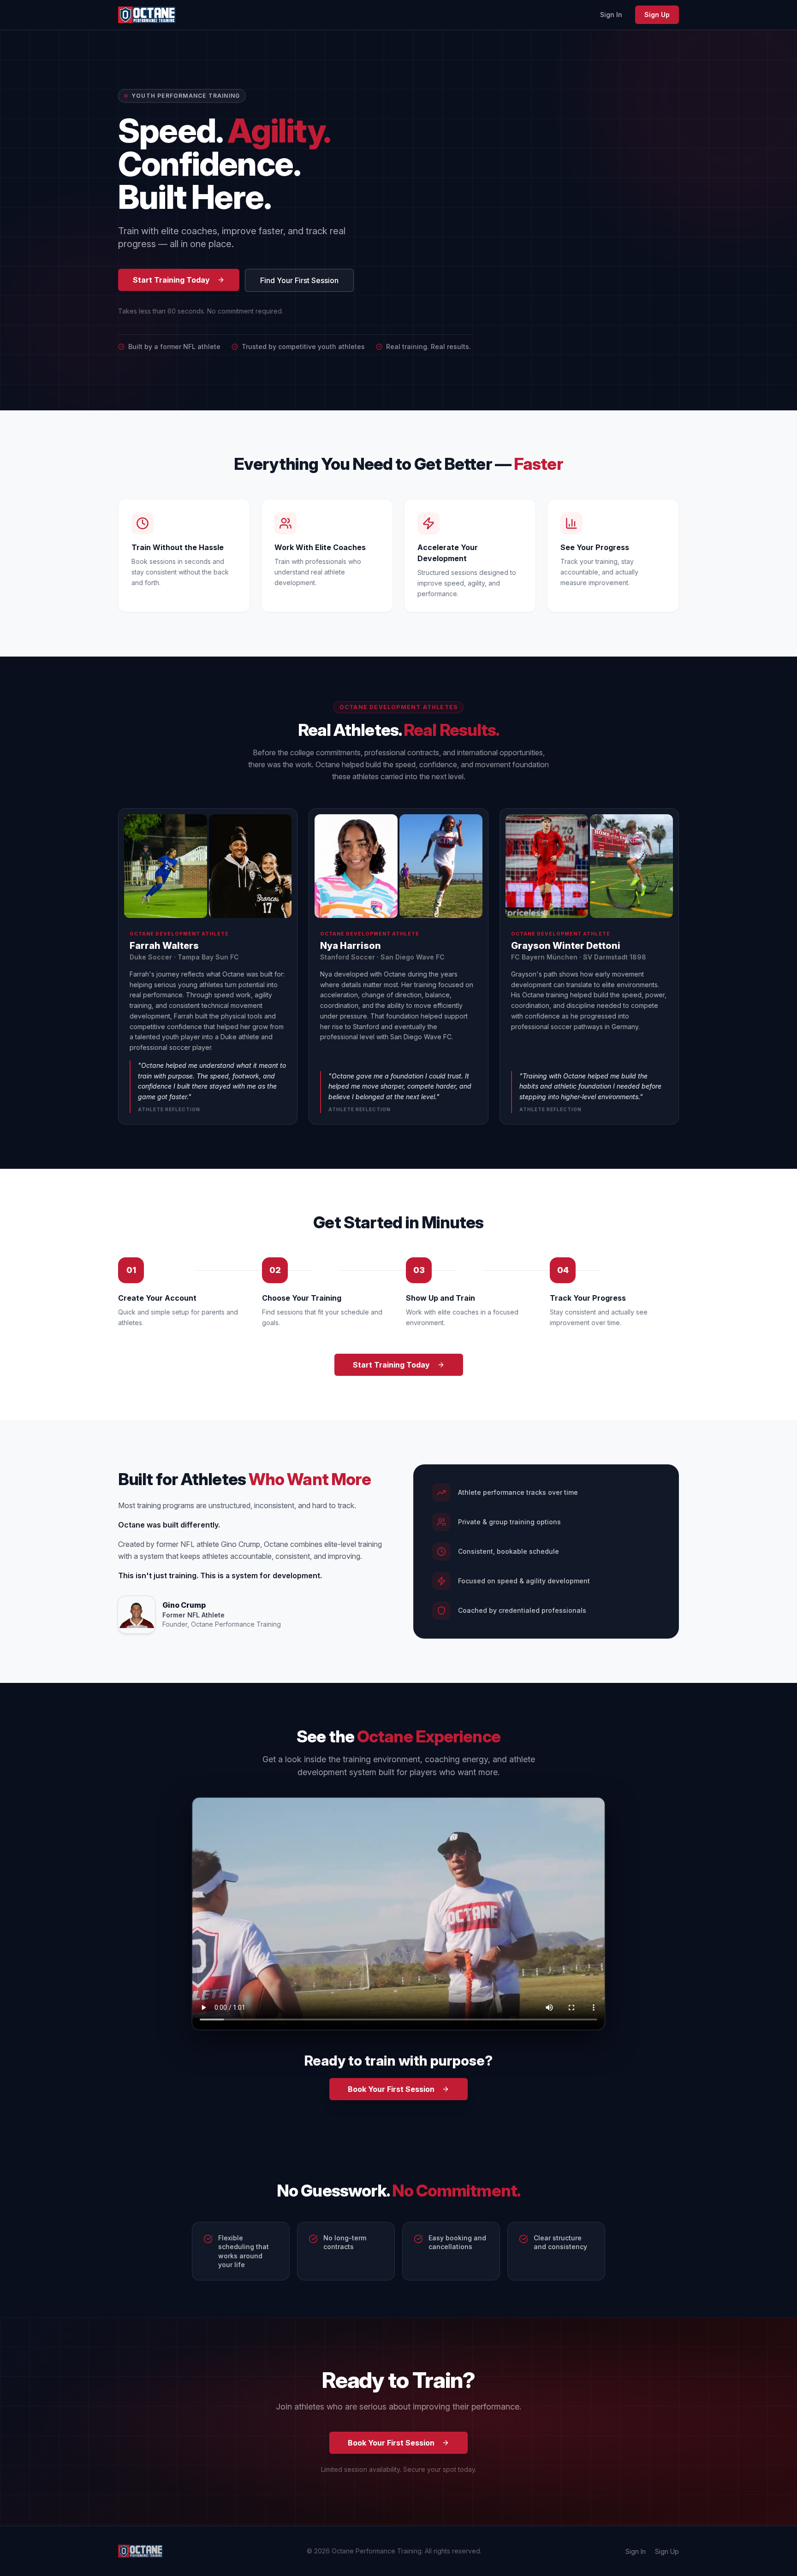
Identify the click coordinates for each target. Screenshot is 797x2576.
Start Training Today (171, 280)
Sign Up (657, 15)
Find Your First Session (299, 280)
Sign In (611, 15)
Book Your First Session (391, 2089)
